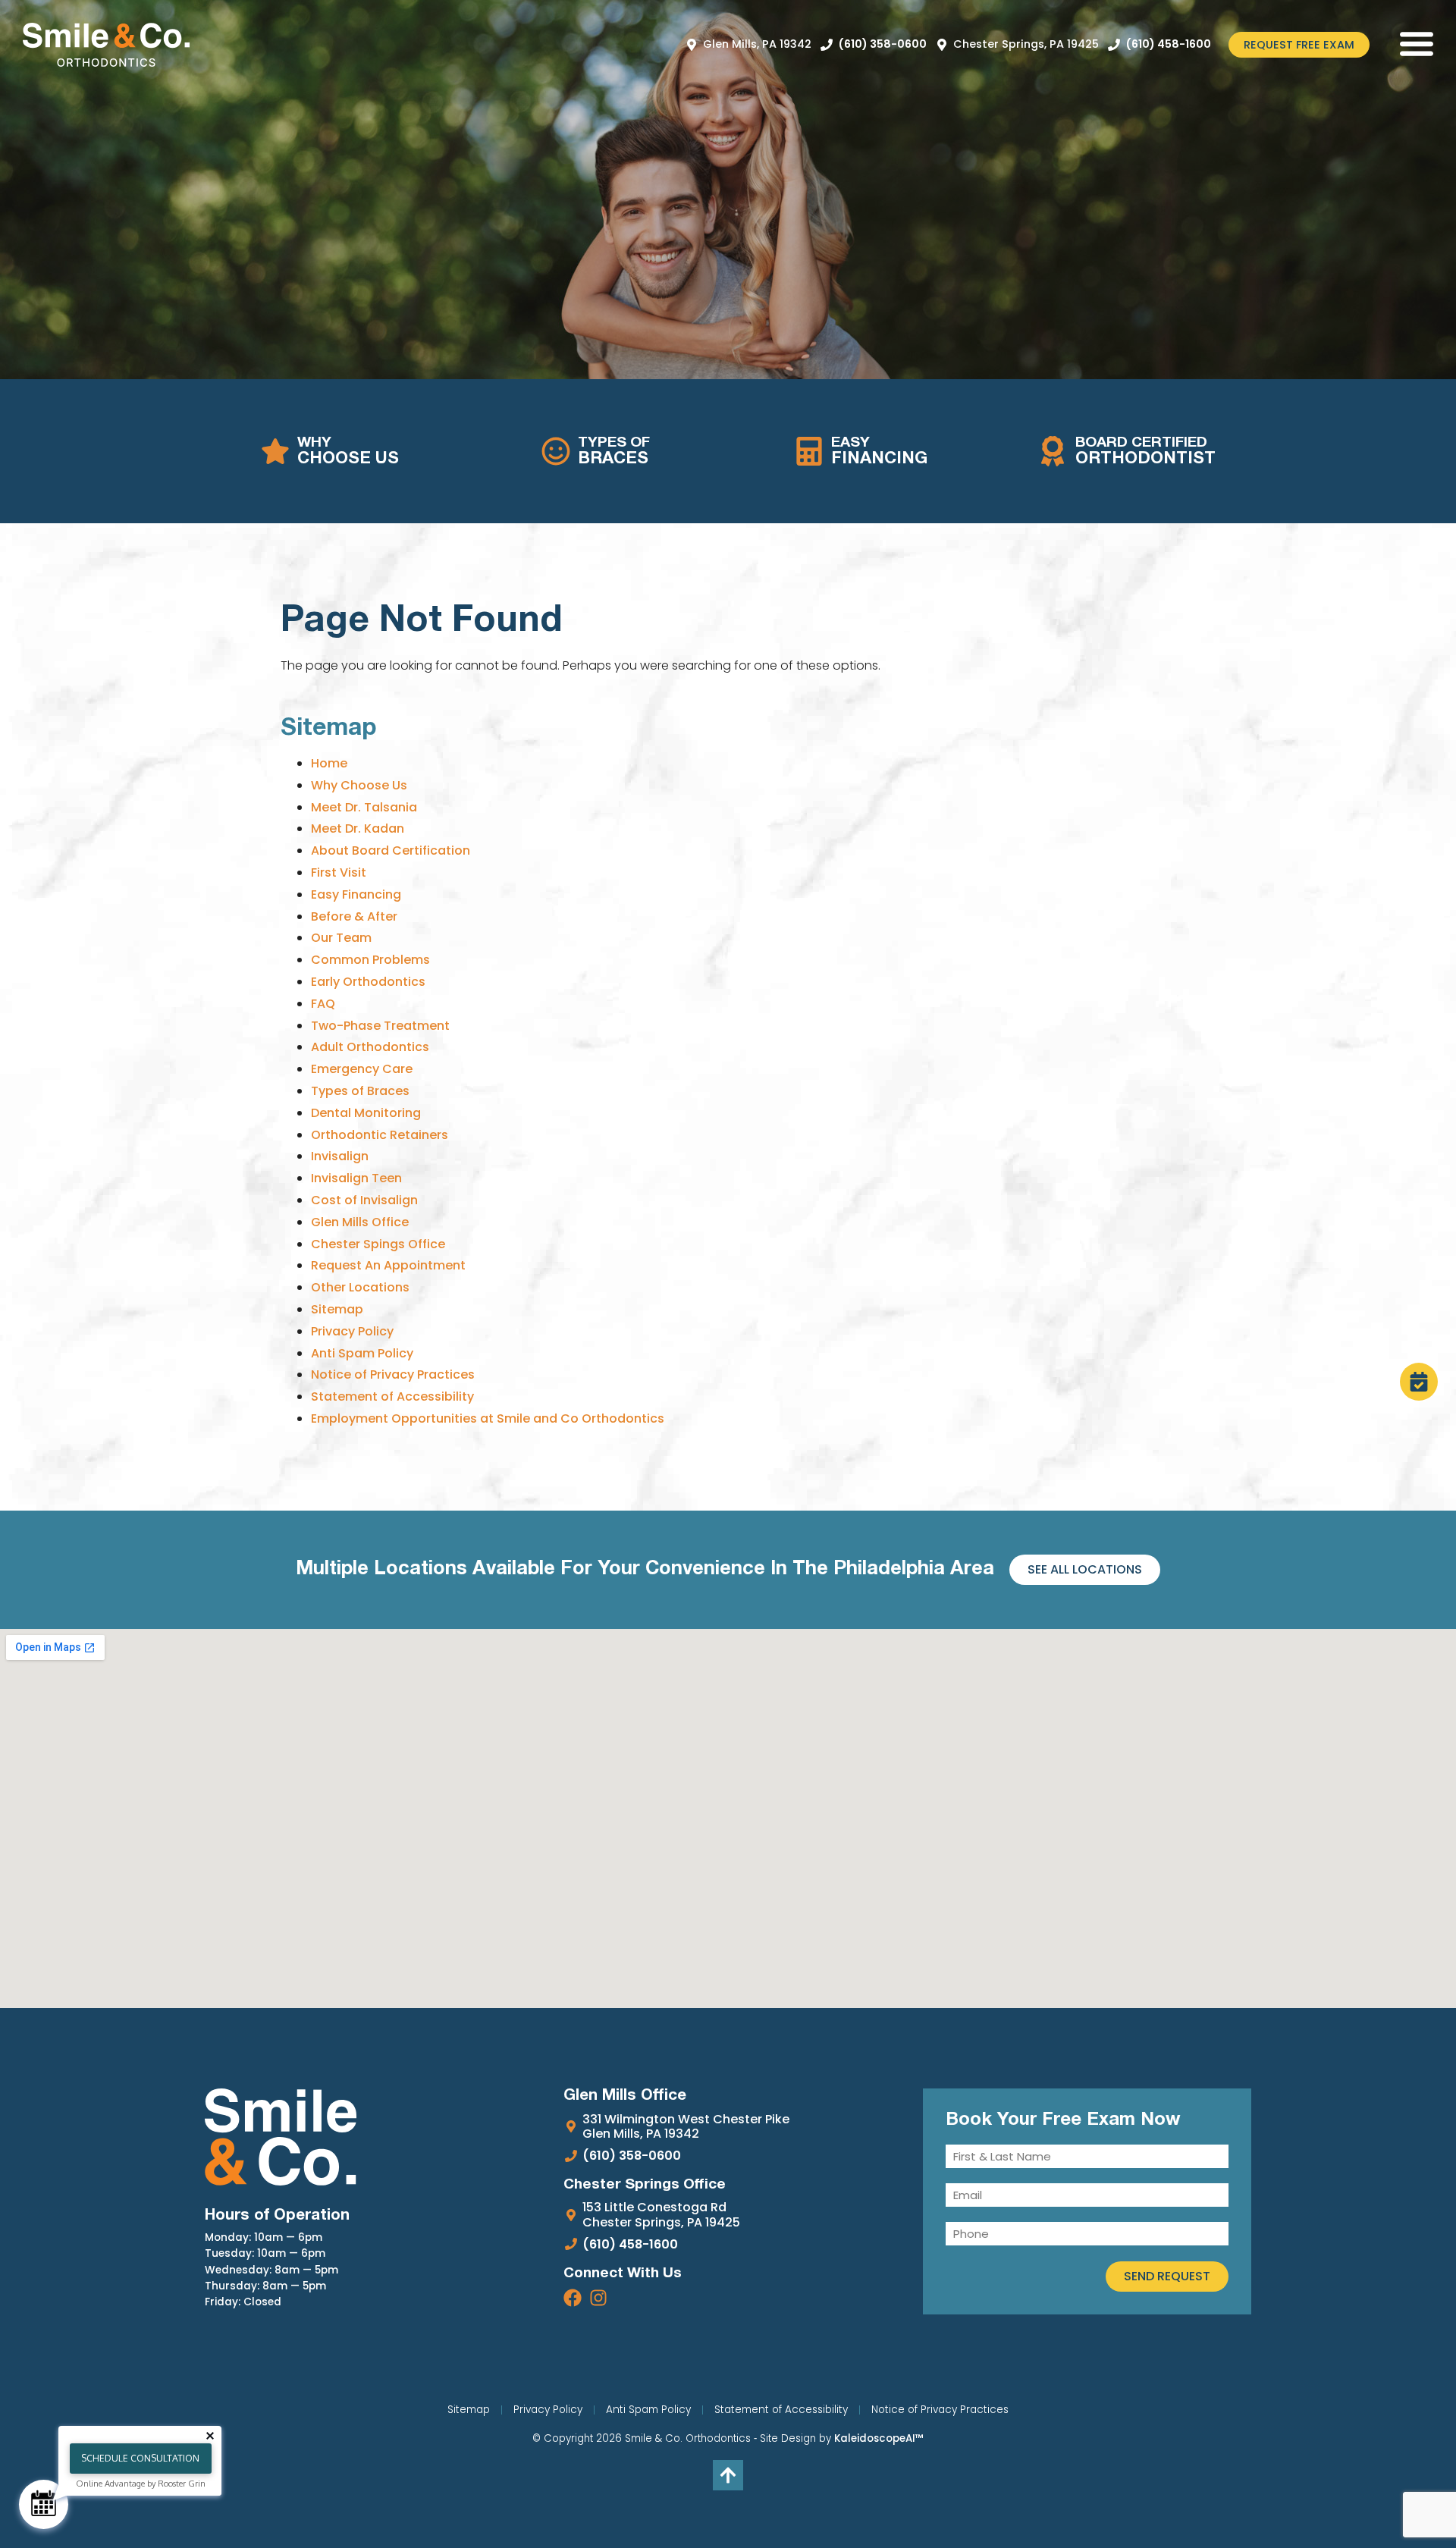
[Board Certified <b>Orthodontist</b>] (1053, 451)
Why (348, 451)
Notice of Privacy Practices (393, 1374)
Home (329, 763)
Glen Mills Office (360, 1222)
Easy (879, 451)
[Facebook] (573, 2298)
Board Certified (1145, 451)
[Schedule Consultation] (44, 2504)
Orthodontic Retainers (380, 1135)
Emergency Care (362, 1069)
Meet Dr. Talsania (364, 807)
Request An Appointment (388, 1265)
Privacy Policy (352, 1331)
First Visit (339, 872)
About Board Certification (391, 850)
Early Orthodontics (368, 982)
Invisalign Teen (356, 1178)
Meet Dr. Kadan (358, 828)
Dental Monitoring (366, 1113)
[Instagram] (598, 2298)
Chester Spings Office (378, 1244)
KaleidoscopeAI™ (879, 2439)
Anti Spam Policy (362, 1353)
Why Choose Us (359, 785)
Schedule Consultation (140, 2458)
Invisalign (340, 1156)
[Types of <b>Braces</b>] (556, 451)
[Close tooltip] (210, 2436)
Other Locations (360, 1287)
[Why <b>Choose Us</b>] (275, 451)
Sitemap (337, 1309)
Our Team (341, 938)
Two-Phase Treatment (380, 1026)
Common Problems (370, 960)
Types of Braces (360, 1091)
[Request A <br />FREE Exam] (1419, 1382)
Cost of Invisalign (364, 1200)
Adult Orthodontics (370, 1047)
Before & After (354, 916)
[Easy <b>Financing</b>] (809, 451)
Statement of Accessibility (392, 1396)
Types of (614, 451)
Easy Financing (356, 894)
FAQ (323, 1004)
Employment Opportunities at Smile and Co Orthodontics (488, 1418)
